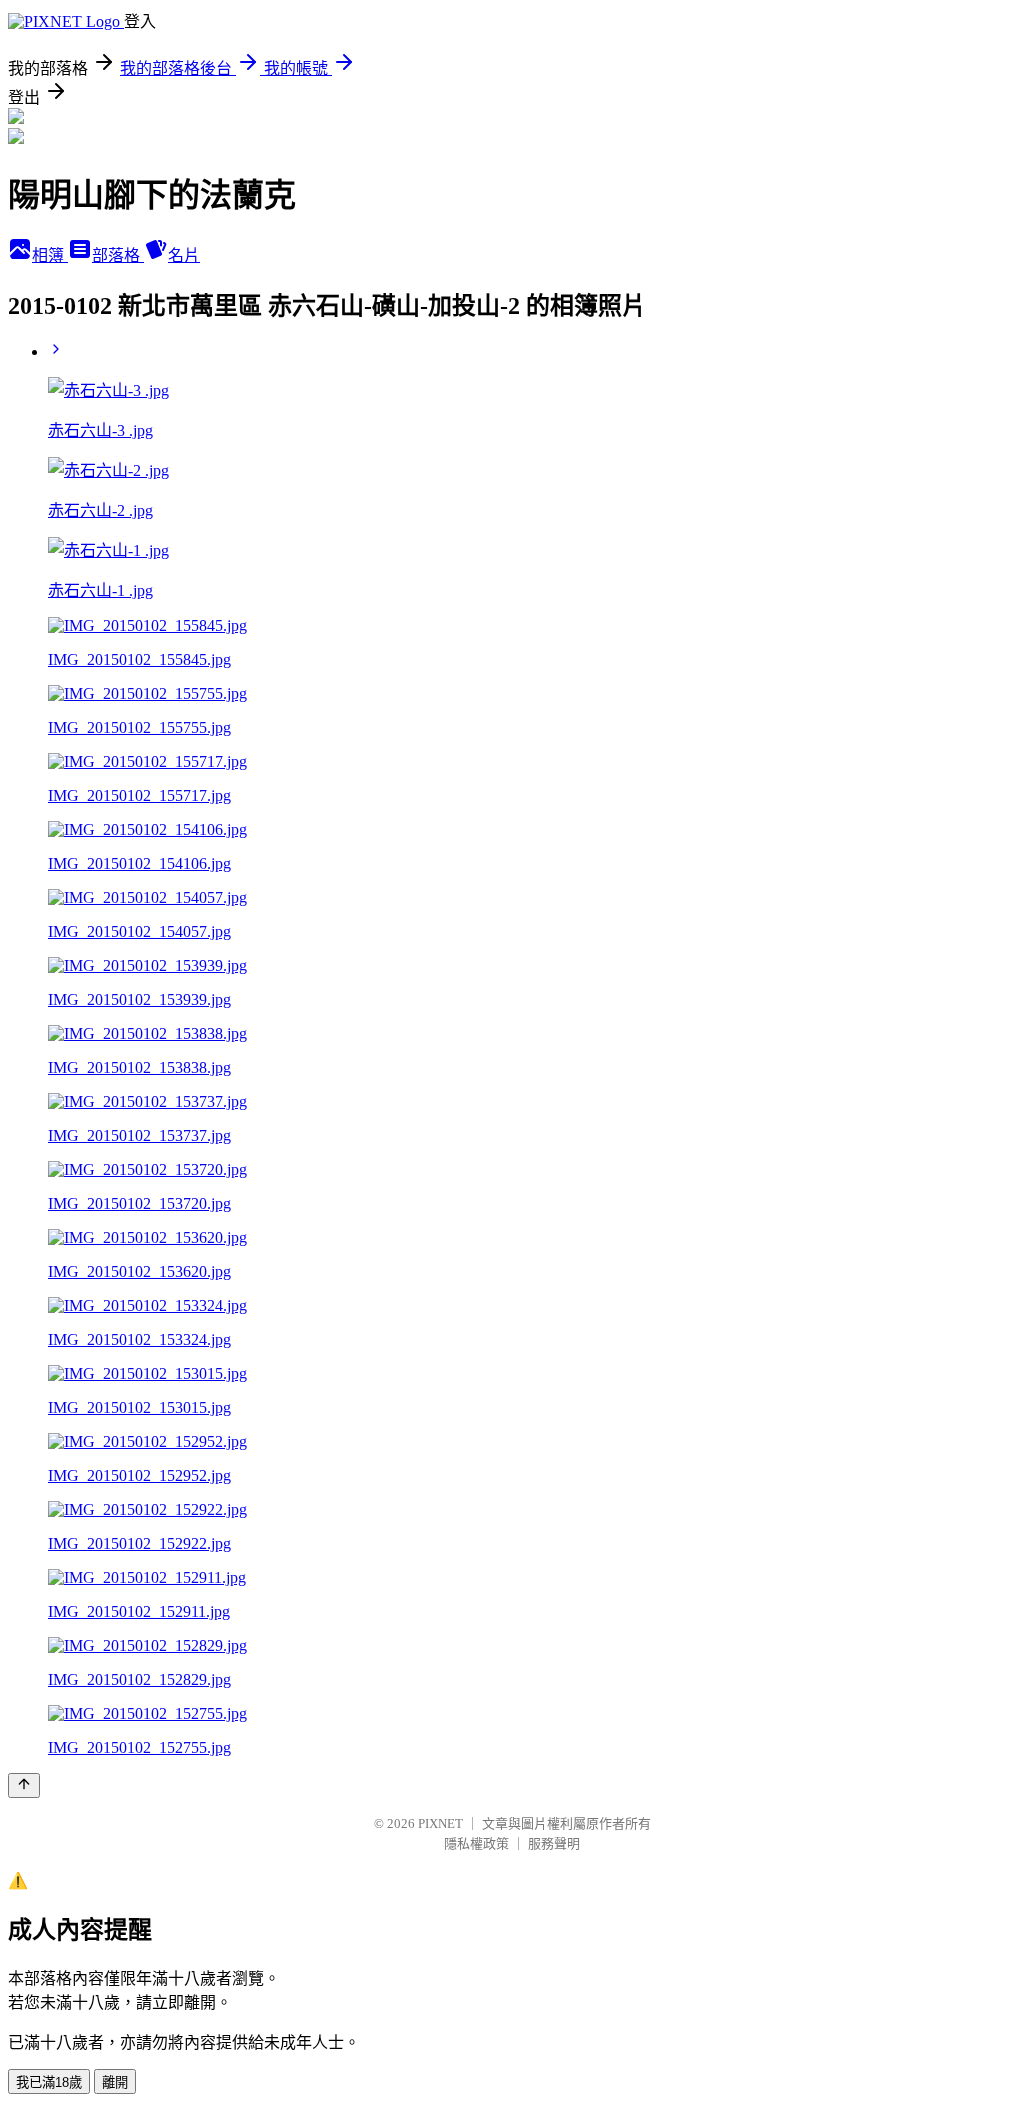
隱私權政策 (476, 1843)
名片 (184, 255)
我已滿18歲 (49, 2082)
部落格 (118, 255)
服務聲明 (554, 1843)
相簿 (50, 255)
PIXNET (440, 1823)
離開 (115, 2082)
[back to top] (24, 1785)
